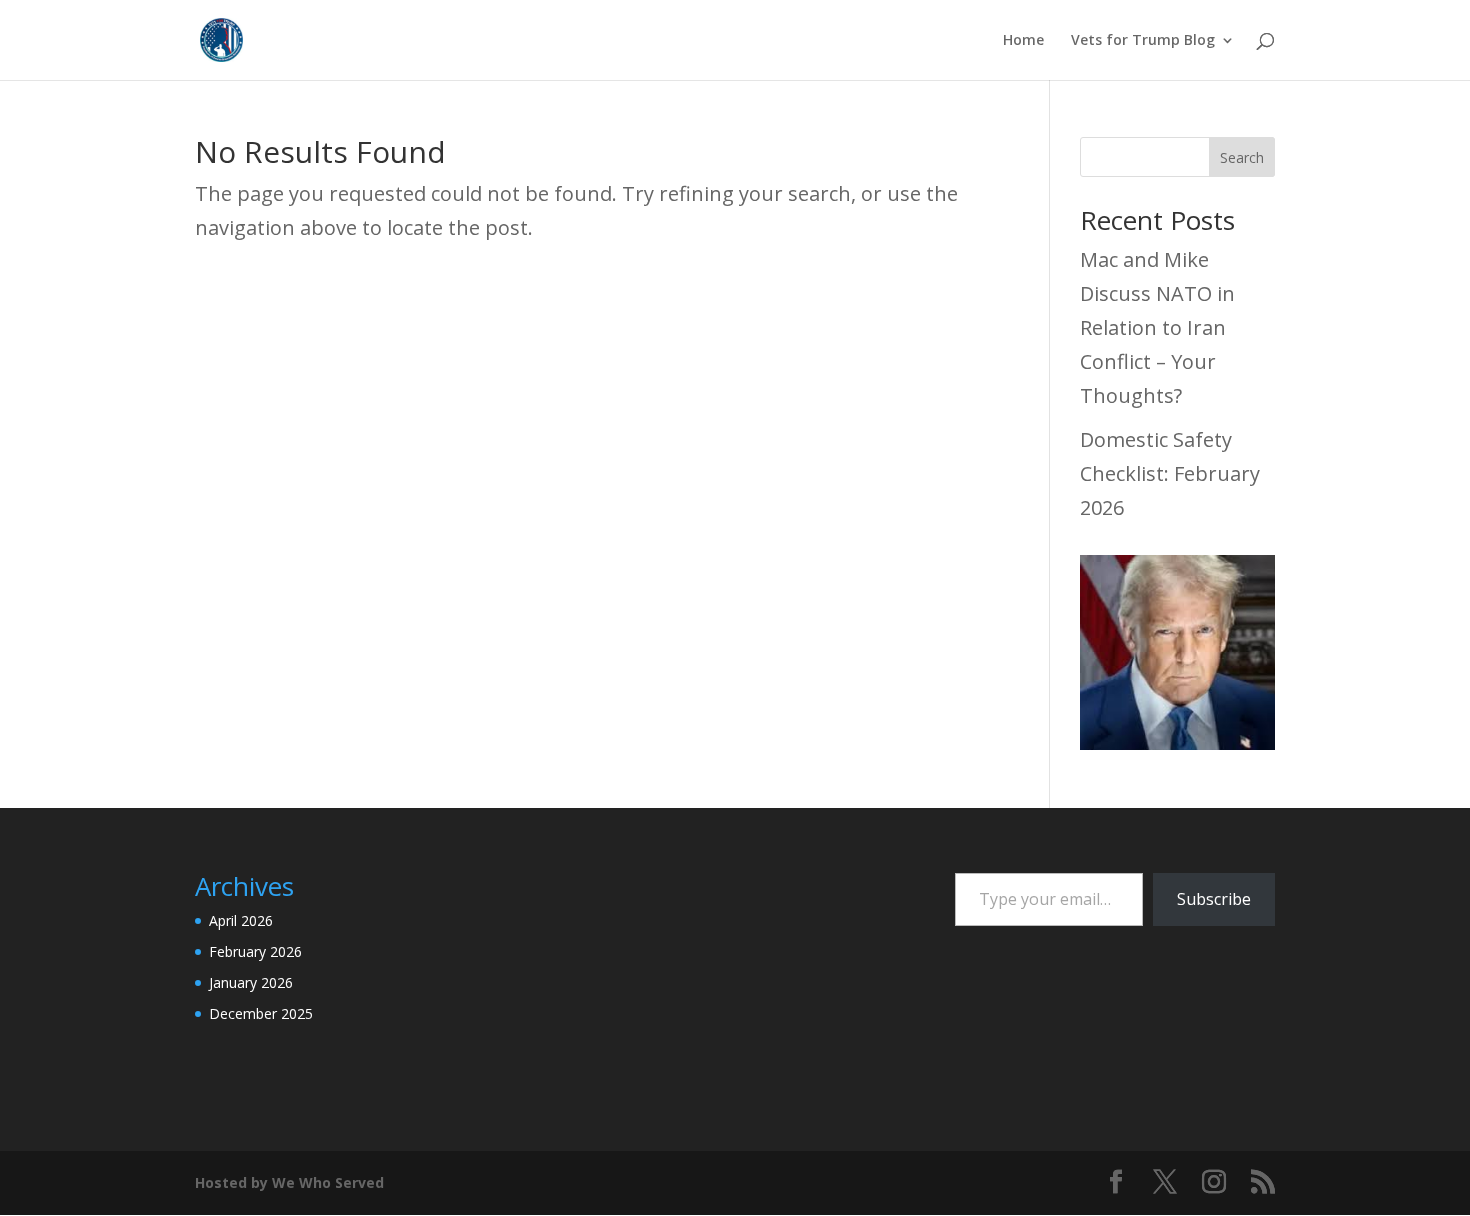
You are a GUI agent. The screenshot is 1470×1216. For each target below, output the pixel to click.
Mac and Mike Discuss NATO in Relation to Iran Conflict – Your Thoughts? (1157, 327)
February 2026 (255, 951)
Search (1242, 157)
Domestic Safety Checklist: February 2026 (1170, 473)
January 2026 (251, 982)
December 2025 (261, 1013)
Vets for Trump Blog (1143, 41)
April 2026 (241, 920)
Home (1023, 41)
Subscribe (1214, 899)
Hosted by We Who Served (289, 1182)
